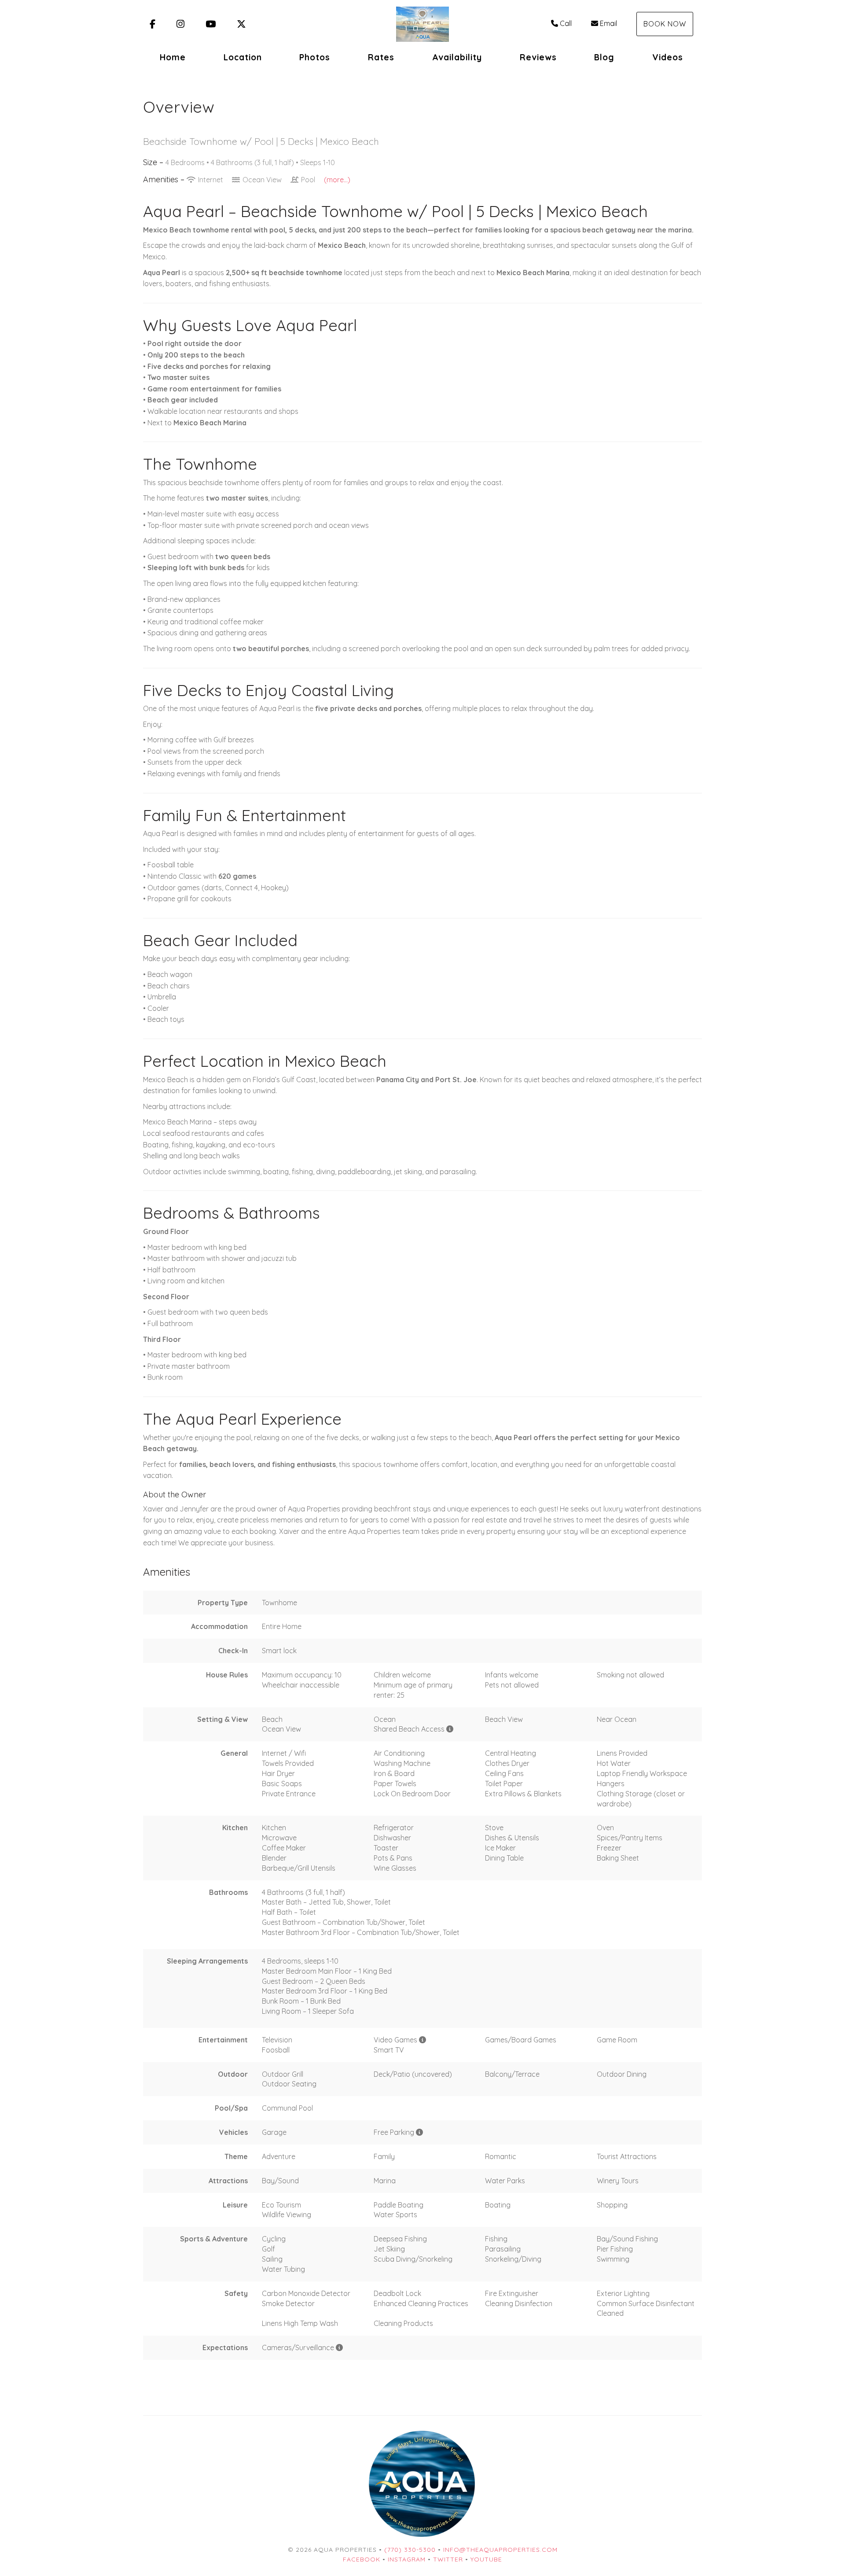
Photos (315, 57)
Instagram (407, 2559)
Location (243, 57)
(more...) (337, 180)
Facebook (362, 2559)
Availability (457, 57)
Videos (668, 57)
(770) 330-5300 (410, 2550)
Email (608, 23)
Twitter (448, 2559)
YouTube (486, 2559)
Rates (381, 57)
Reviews (538, 57)
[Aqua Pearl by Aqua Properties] (422, 24)
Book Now (665, 24)
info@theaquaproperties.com (500, 2550)
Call (566, 23)
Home (173, 57)
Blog (604, 57)
